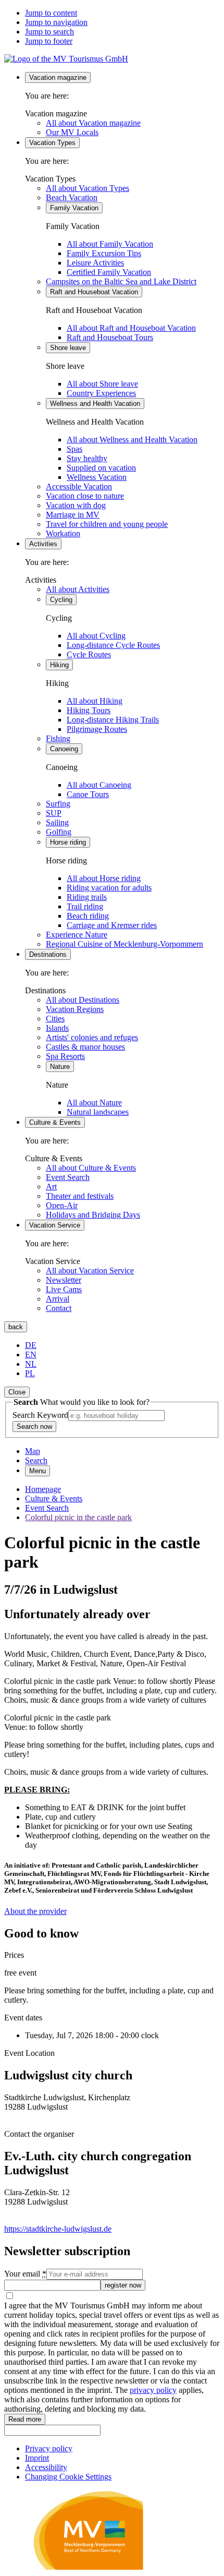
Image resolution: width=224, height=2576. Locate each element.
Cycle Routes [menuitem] (89, 654)
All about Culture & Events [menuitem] (91, 1168)
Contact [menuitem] (59, 1308)
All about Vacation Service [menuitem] (90, 1271)
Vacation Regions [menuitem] (75, 1009)
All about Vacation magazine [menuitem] (93, 123)
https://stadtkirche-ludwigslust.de (58, 2229)
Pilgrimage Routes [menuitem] (97, 729)
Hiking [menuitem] (59, 665)
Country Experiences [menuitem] (101, 393)
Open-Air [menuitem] (62, 1205)
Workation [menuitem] (63, 533)
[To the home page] (66, 59)
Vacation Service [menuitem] (55, 1225)
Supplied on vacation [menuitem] (101, 468)
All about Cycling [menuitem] (96, 636)
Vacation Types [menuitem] (52, 143)
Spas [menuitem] (74, 449)
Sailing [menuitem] (57, 822)
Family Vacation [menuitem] (74, 208)
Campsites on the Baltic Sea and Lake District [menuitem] (121, 281)
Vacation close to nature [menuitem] (85, 496)
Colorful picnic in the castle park (78, 1517)
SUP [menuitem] (54, 813)
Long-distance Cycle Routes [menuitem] (113, 645)
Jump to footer (49, 41)
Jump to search (49, 32)
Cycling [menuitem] (61, 600)
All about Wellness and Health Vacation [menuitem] (132, 440)
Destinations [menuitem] (48, 954)
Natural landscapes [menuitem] (98, 1112)
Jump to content (51, 13)
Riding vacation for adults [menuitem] (109, 888)
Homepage (43, 1489)
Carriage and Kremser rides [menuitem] (112, 925)
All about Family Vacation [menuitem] (110, 244)
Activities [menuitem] (43, 544)
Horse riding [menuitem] (68, 842)
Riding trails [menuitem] (87, 897)
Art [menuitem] (51, 1187)
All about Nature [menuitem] (94, 1103)
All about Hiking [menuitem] (95, 701)
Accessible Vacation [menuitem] (79, 486)
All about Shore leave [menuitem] (102, 384)
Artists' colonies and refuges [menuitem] (92, 1037)
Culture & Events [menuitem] (55, 1122)
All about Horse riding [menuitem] (104, 878)
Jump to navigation (56, 22)
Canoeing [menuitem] (64, 749)
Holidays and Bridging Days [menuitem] (93, 1215)
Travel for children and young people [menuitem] (107, 524)
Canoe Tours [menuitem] (88, 794)
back (16, 1327)
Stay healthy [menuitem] (87, 458)
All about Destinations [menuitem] (83, 1000)
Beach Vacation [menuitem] (72, 197)
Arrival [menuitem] (58, 1299)
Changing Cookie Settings (68, 2477)
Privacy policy (49, 2448)
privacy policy (153, 2390)
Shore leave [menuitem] (68, 348)
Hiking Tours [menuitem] (89, 710)
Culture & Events (54, 1498)
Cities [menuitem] (55, 1019)
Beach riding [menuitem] (88, 916)
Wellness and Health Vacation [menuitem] (95, 404)
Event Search (47, 1508)
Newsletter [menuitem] (64, 1280)
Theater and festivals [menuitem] (80, 1196)
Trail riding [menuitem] (85, 906)
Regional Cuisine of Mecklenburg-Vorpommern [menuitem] (125, 944)
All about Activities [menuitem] (78, 589)
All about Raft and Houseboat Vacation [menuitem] (131, 328)
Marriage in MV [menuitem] (73, 515)
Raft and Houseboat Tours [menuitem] (110, 337)
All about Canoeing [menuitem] (99, 785)
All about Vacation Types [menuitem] (88, 188)
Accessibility (46, 2467)
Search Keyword (40, 1415)
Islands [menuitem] (57, 1028)
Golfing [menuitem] (59, 832)
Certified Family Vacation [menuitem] (109, 272)
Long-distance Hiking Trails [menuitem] (113, 720)
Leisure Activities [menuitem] (95, 263)
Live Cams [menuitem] (64, 1289)
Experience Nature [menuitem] (77, 935)
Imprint (37, 2458)
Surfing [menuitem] (58, 804)
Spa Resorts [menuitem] (65, 1056)
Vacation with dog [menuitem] (76, 505)
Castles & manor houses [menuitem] (85, 1047)
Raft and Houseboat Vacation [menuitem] (94, 292)
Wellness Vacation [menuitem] (97, 477)
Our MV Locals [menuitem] (72, 132)
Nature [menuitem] (60, 1067)
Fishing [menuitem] (58, 738)
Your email (25, 2274)
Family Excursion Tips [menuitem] (104, 253)
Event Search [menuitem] (68, 1177)
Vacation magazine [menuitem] (58, 77)
